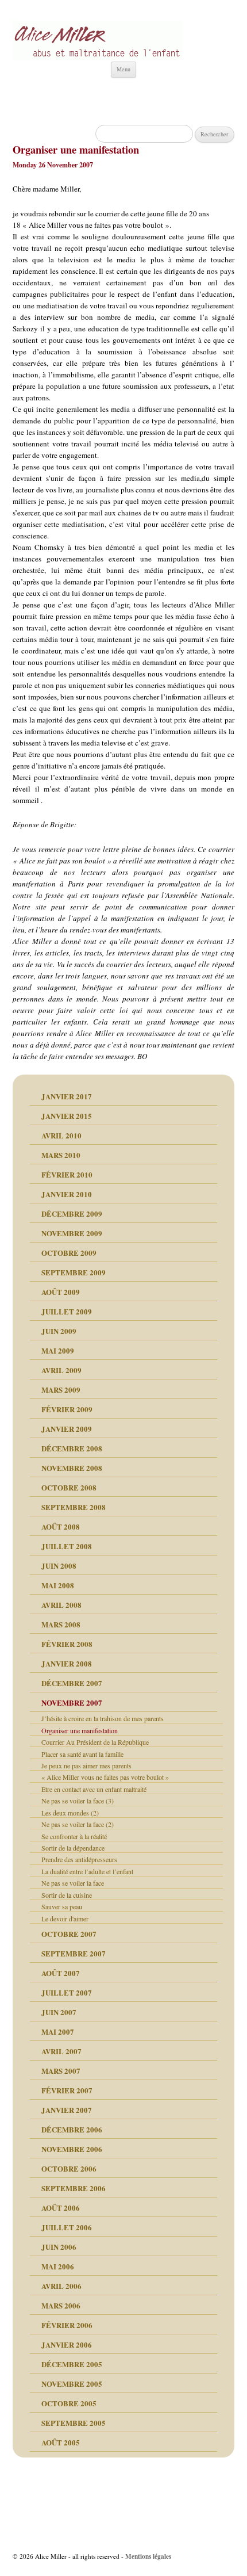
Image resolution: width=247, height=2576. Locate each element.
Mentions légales (148, 2556)
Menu (123, 69)
